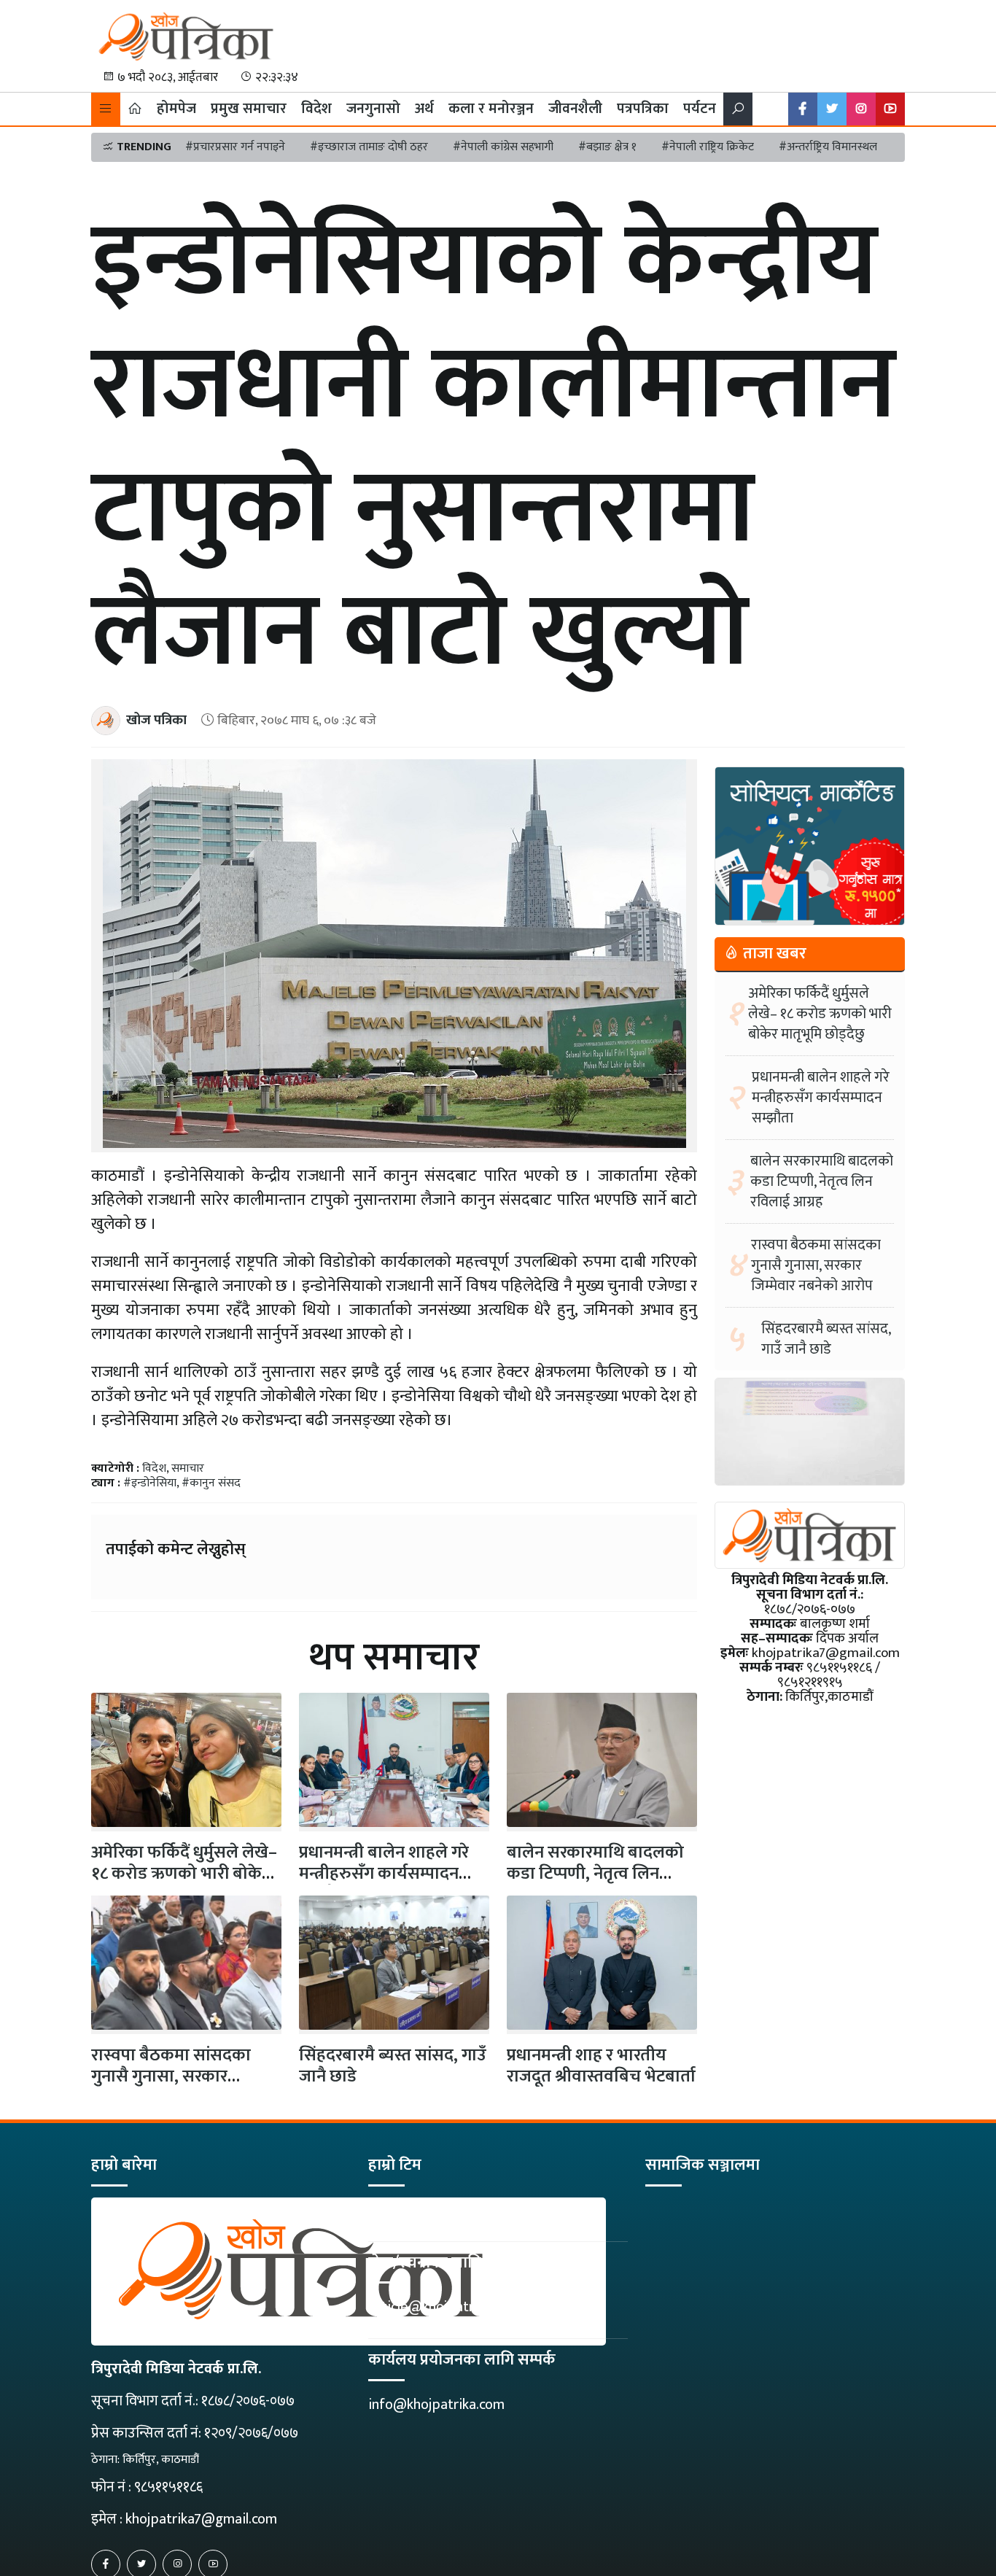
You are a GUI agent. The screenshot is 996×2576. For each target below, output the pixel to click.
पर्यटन (700, 109)
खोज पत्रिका (156, 720)
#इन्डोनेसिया (150, 1483)
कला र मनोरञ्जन (491, 109)
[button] (106, 109)
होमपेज (176, 109)
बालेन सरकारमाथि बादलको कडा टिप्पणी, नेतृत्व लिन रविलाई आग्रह (595, 1874)
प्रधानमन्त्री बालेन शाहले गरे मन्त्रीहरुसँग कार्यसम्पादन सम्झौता (384, 1874)
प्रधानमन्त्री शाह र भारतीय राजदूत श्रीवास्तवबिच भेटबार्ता (601, 2066)
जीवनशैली (575, 109)
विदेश (316, 109)
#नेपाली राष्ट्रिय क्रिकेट (708, 147)
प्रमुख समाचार (249, 109)
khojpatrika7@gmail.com (201, 2519)
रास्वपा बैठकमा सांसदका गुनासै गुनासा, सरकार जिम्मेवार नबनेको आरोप (171, 2076)
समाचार (188, 1469)
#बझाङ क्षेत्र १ (607, 147)
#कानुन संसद (211, 1483)
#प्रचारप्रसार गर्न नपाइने (235, 147)
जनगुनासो (373, 109)
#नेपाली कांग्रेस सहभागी (503, 147)
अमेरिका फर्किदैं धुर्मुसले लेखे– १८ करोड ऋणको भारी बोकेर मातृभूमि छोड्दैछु (820, 1014)
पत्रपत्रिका (643, 109)
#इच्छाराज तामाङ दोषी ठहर (369, 147)
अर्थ (424, 109)
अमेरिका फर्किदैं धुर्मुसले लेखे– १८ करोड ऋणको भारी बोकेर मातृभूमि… (184, 1874)
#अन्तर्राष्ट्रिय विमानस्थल (828, 147)
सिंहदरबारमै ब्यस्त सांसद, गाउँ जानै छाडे (393, 2066)
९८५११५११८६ (168, 2487)
